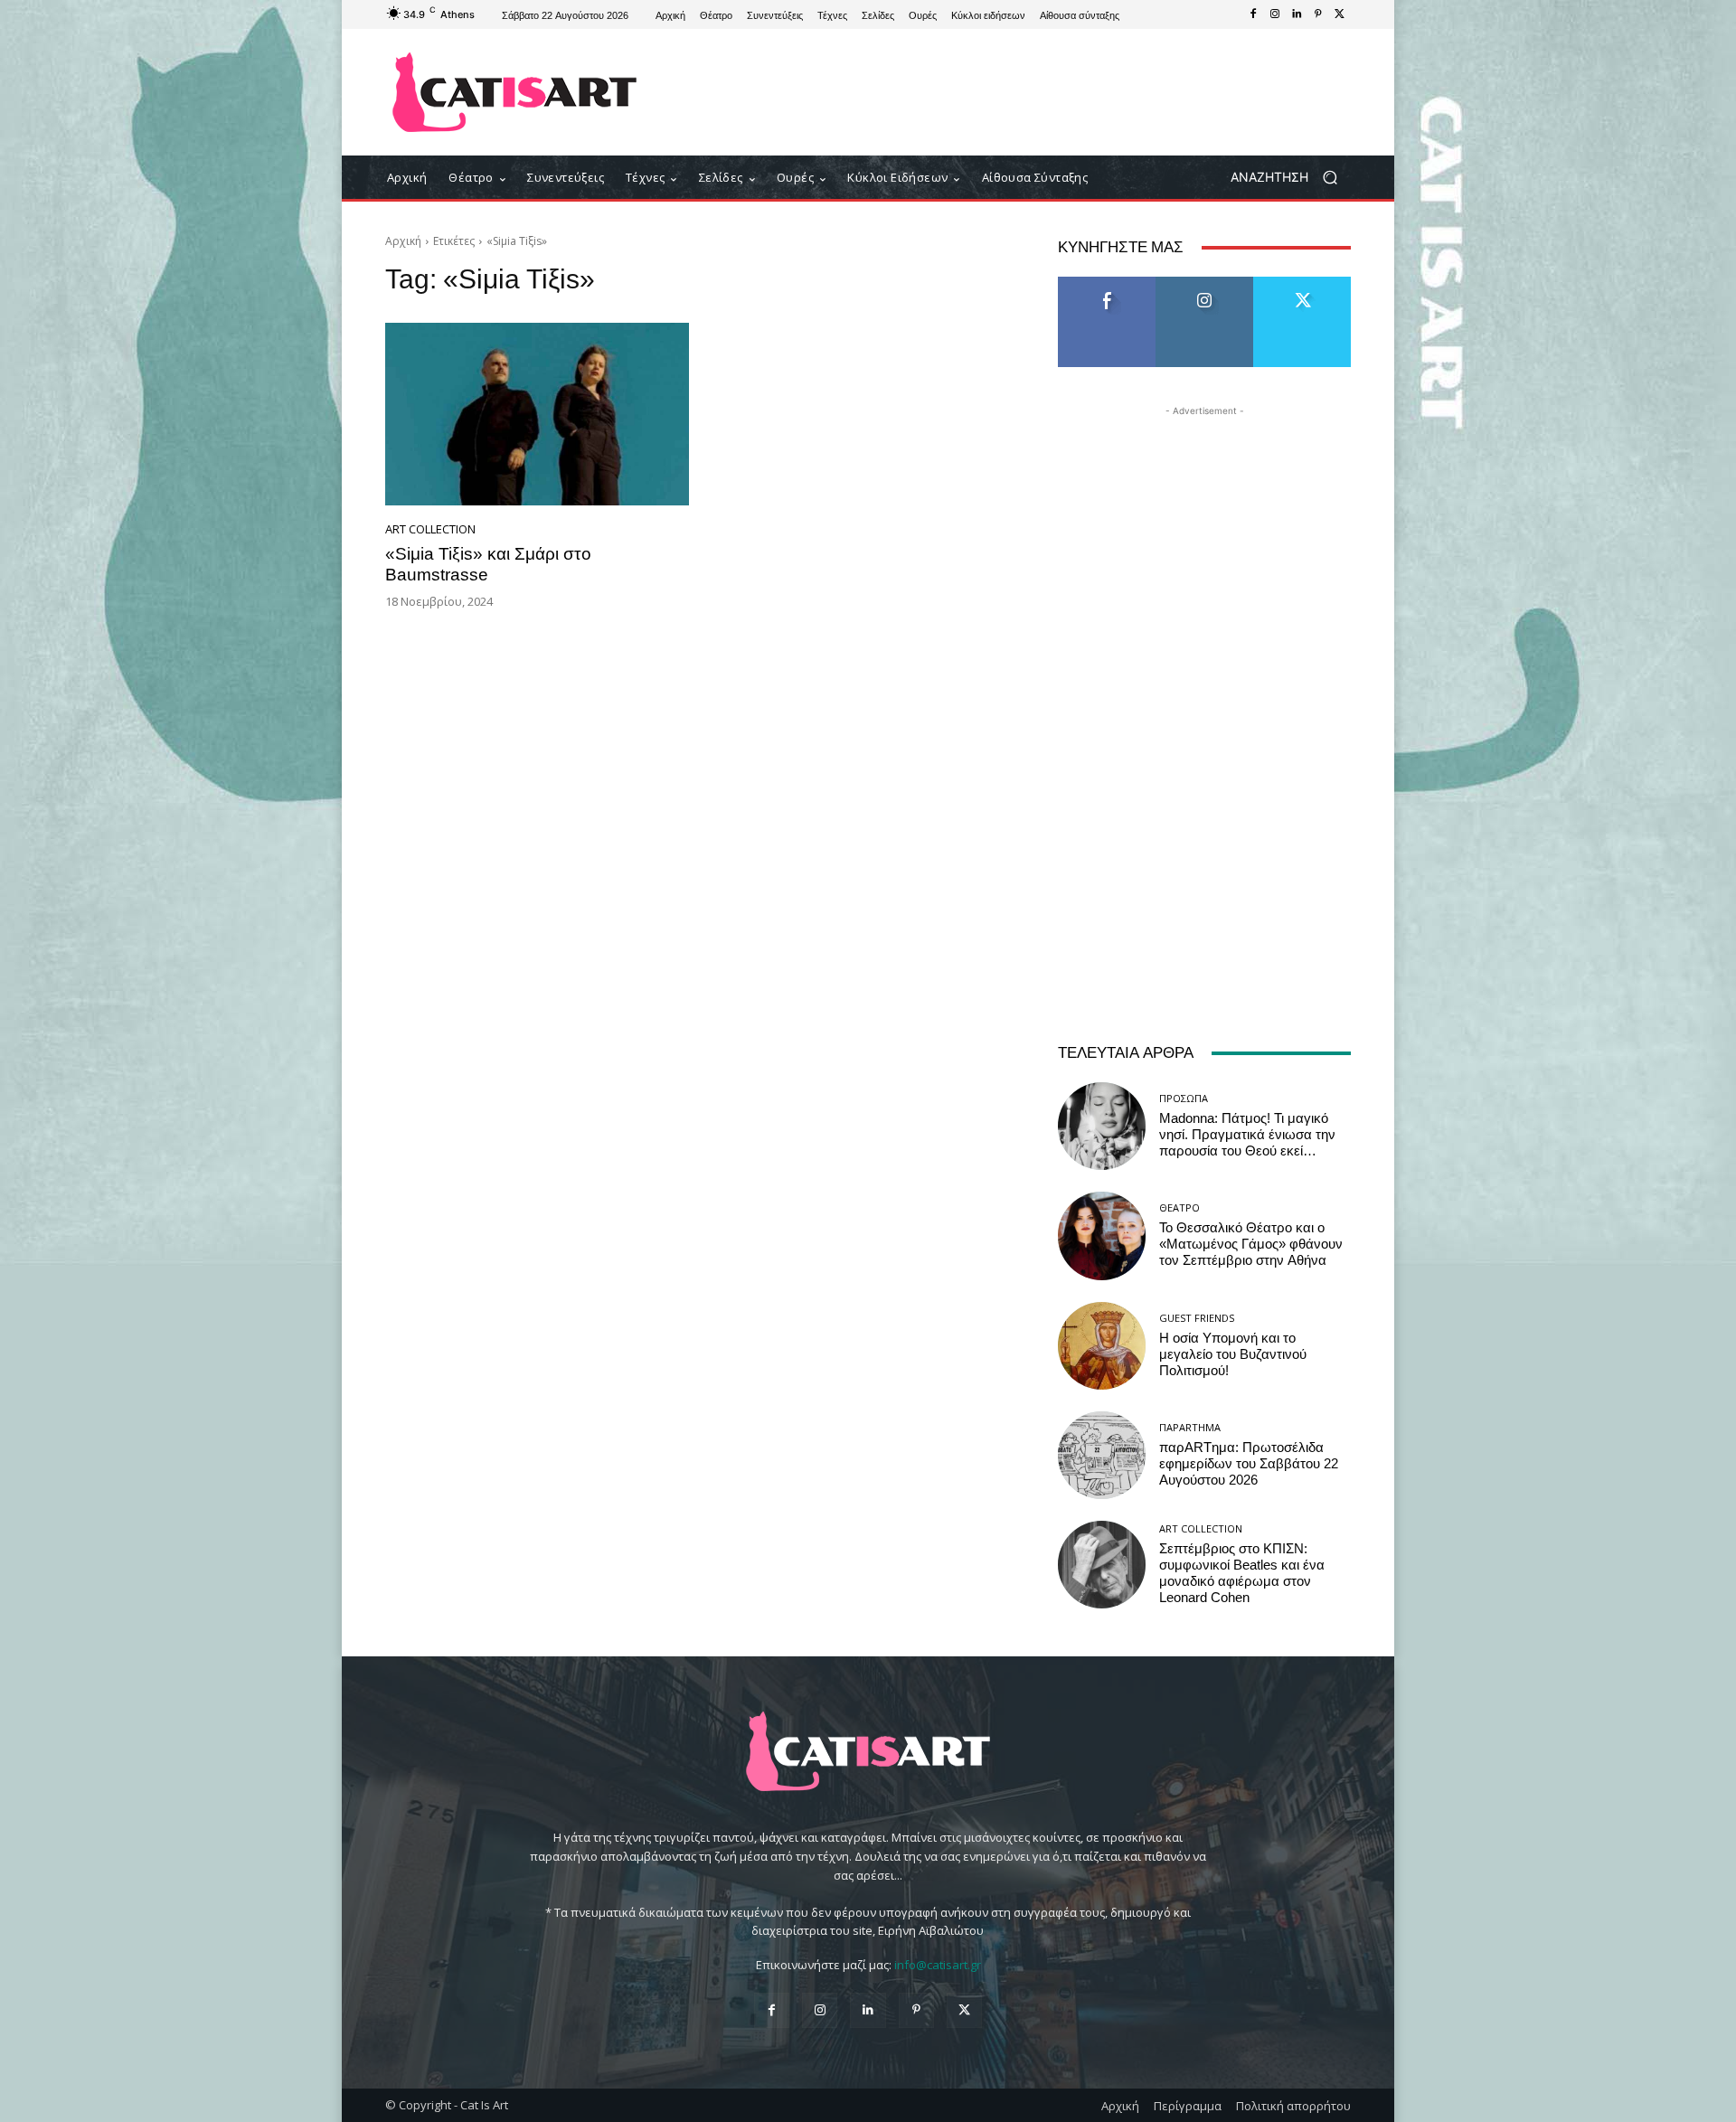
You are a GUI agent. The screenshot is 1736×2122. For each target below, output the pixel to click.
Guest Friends (1197, 1318)
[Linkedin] (1297, 14)
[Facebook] (1253, 14)
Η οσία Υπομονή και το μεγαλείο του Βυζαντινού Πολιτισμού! (1233, 1354)
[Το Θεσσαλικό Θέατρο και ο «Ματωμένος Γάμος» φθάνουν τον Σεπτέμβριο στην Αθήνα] (1102, 1235)
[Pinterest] (1318, 14)
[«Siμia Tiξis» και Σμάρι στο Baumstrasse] (537, 414)
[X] (1340, 14)
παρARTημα (1190, 1427)
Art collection (430, 529)
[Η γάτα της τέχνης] (515, 92)
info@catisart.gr (938, 1965)
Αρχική (403, 241)
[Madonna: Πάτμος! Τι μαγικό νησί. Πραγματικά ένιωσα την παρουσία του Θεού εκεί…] (1102, 1126)
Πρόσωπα (1184, 1098)
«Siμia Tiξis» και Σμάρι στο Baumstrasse (488, 564)
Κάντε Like (1107, 283)
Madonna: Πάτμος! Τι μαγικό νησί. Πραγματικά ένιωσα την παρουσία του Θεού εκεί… (1247, 1135)
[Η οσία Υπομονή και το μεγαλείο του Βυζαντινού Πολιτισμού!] (1102, 1346)
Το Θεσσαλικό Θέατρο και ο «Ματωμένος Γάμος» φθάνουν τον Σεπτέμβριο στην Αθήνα (1251, 1244)
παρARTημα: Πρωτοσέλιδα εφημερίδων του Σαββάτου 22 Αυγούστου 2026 (1249, 1464)
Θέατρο (1179, 1207)
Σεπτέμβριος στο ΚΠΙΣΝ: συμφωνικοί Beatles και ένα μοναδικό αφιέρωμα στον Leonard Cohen (1242, 1573)
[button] (1291, 178)
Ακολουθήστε (1205, 283)
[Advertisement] (1017, 92)
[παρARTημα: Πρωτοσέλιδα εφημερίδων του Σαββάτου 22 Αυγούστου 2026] (1102, 1455)
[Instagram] (1275, 14)
